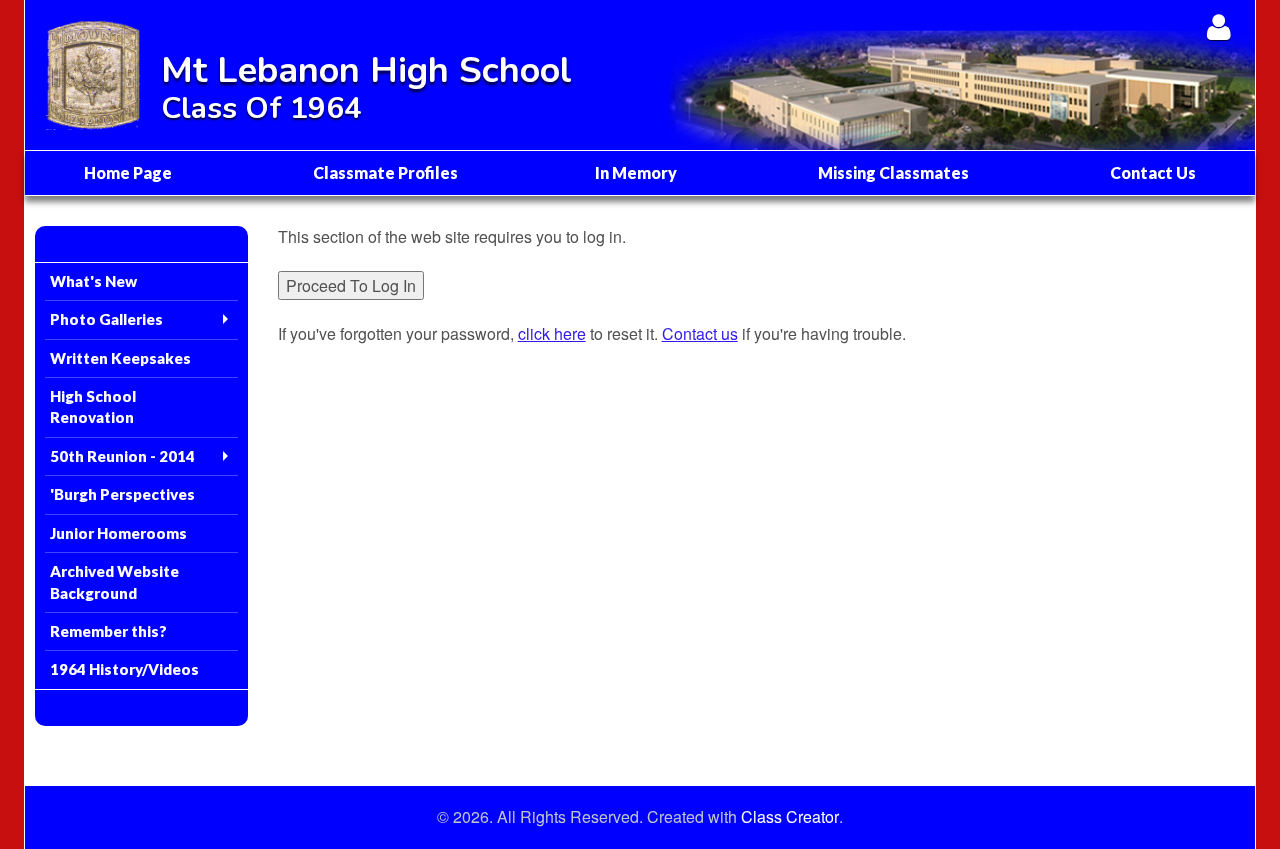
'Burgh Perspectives (122, 494)
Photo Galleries (106, 319)
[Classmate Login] (1218, 26)
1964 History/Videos (124, 669)
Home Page (128, 172)
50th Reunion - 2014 (122, 456)
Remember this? (108, 631)
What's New (93, 281)
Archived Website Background (114, 581)
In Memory (636, 172)
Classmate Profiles (385, 172)
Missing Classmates (893, 172)
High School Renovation (93, 406)
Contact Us (1153, 172)
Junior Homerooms (118, 533)
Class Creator (790, 817)
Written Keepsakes (120, 358)
